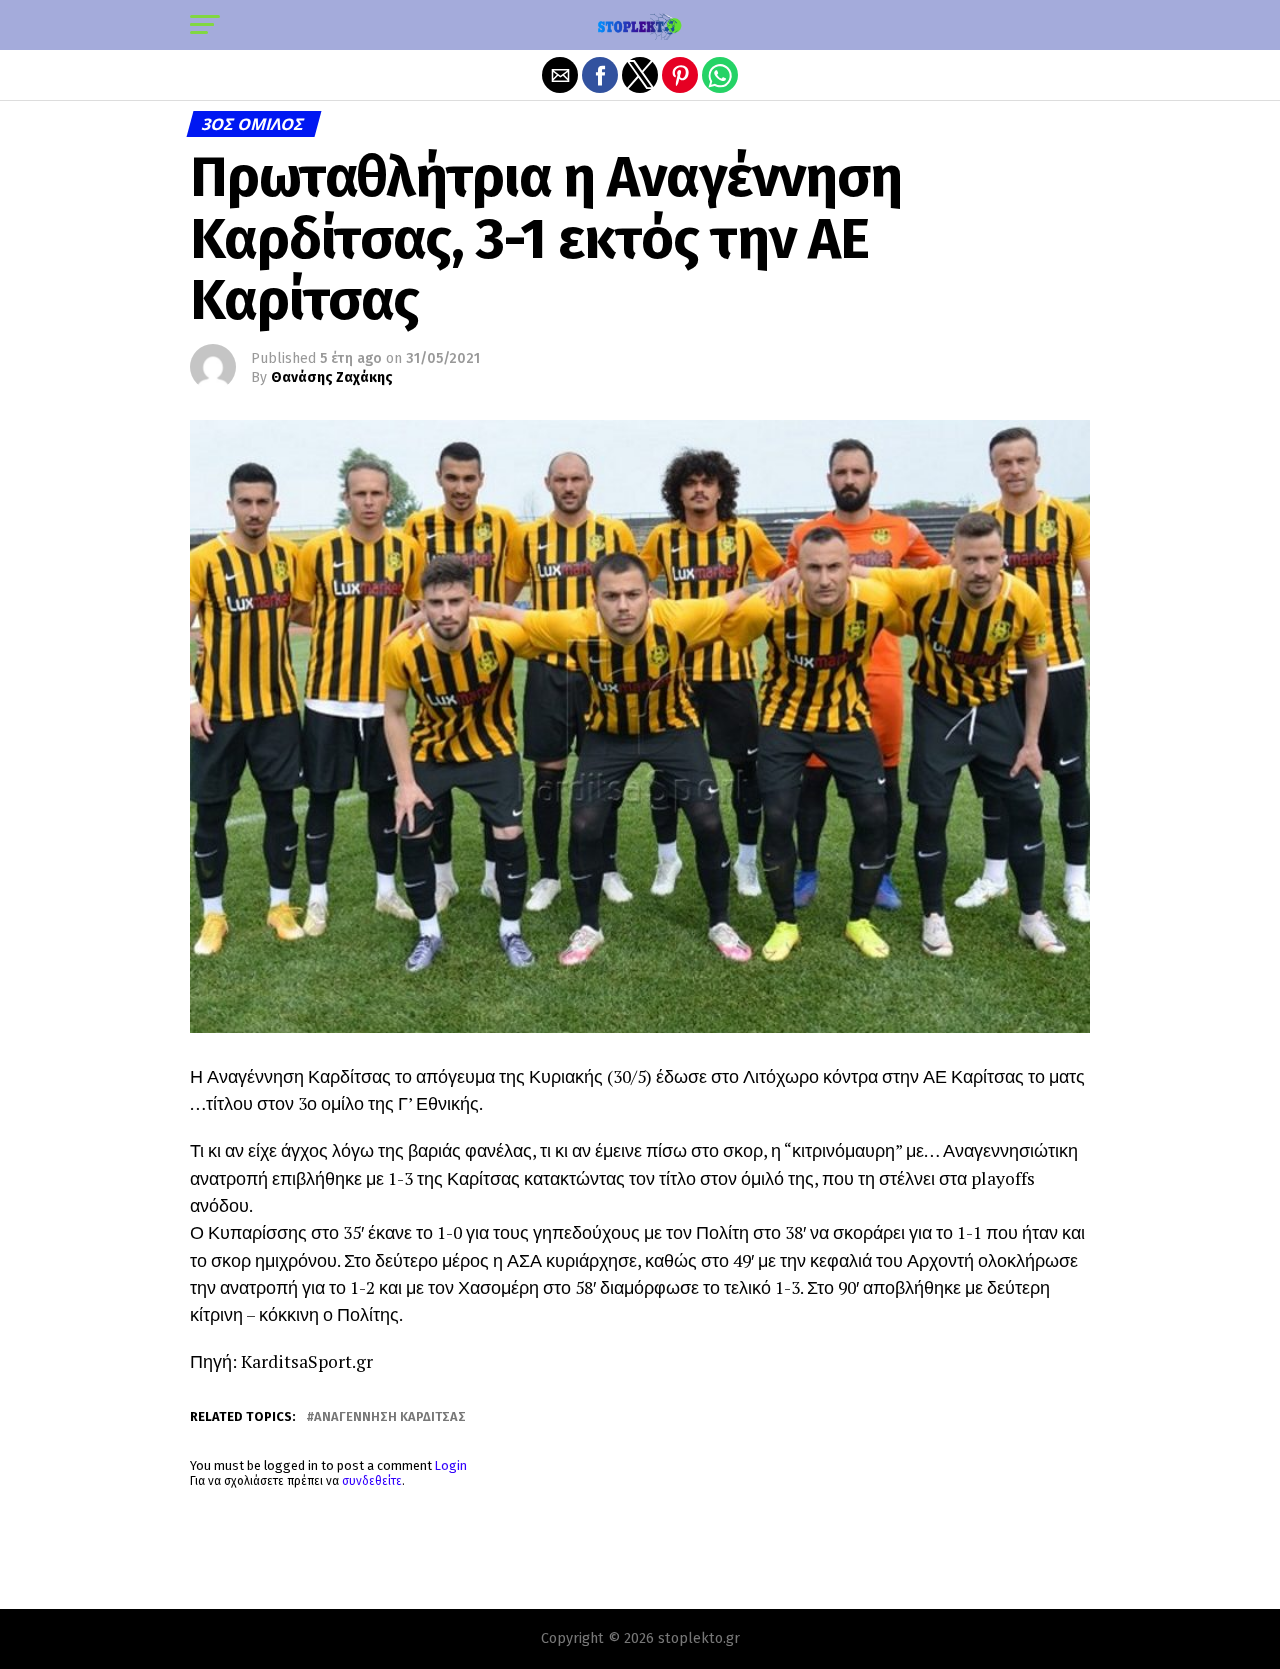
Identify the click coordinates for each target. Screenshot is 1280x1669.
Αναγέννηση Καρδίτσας (390, 1417)
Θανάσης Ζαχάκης (332, 377)
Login (451, 1465)
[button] (205, 25)
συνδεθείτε (372, 1481)
